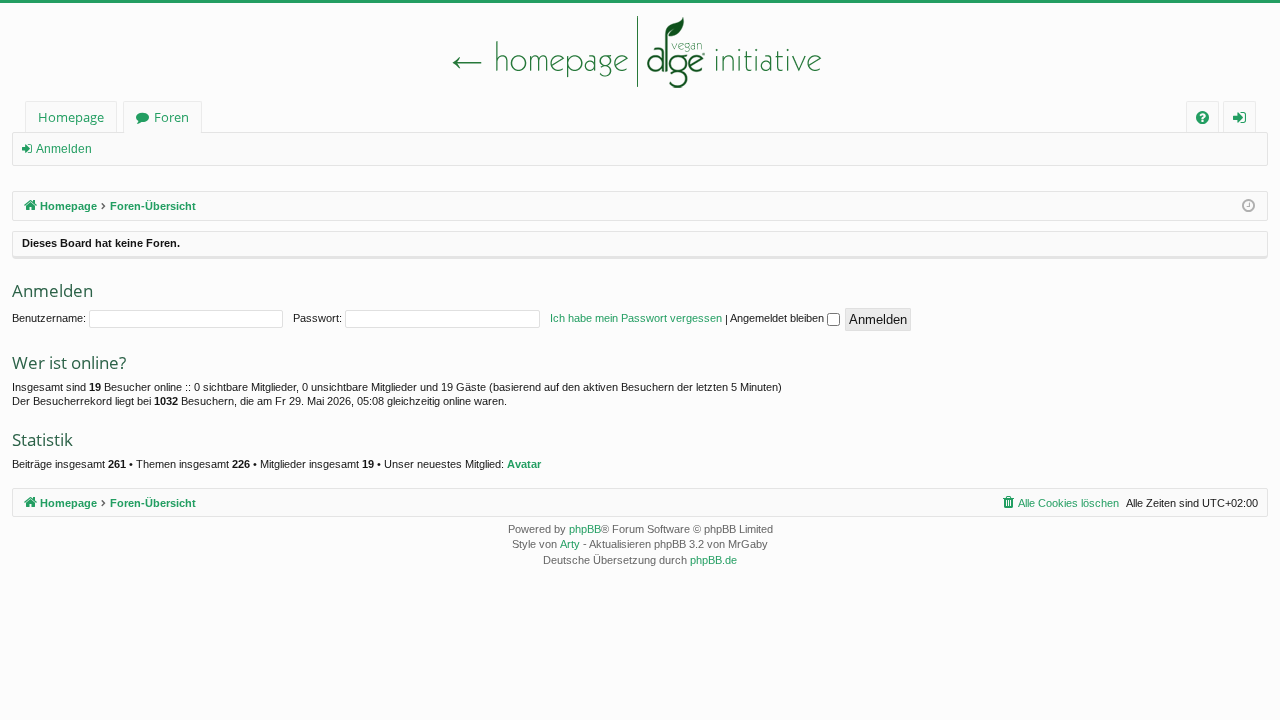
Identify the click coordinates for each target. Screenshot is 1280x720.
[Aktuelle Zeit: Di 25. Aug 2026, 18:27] (1248, 206)
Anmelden (64, 149)
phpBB (585, 529)
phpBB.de (713, 560)
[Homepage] (640, 52)
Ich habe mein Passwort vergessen (636, 318)
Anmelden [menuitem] (1243, 120)
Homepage (71, 117)
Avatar (524, 464)
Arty (570, 544)
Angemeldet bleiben (778, 318)
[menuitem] (1202, 117)
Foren (171, 117)
